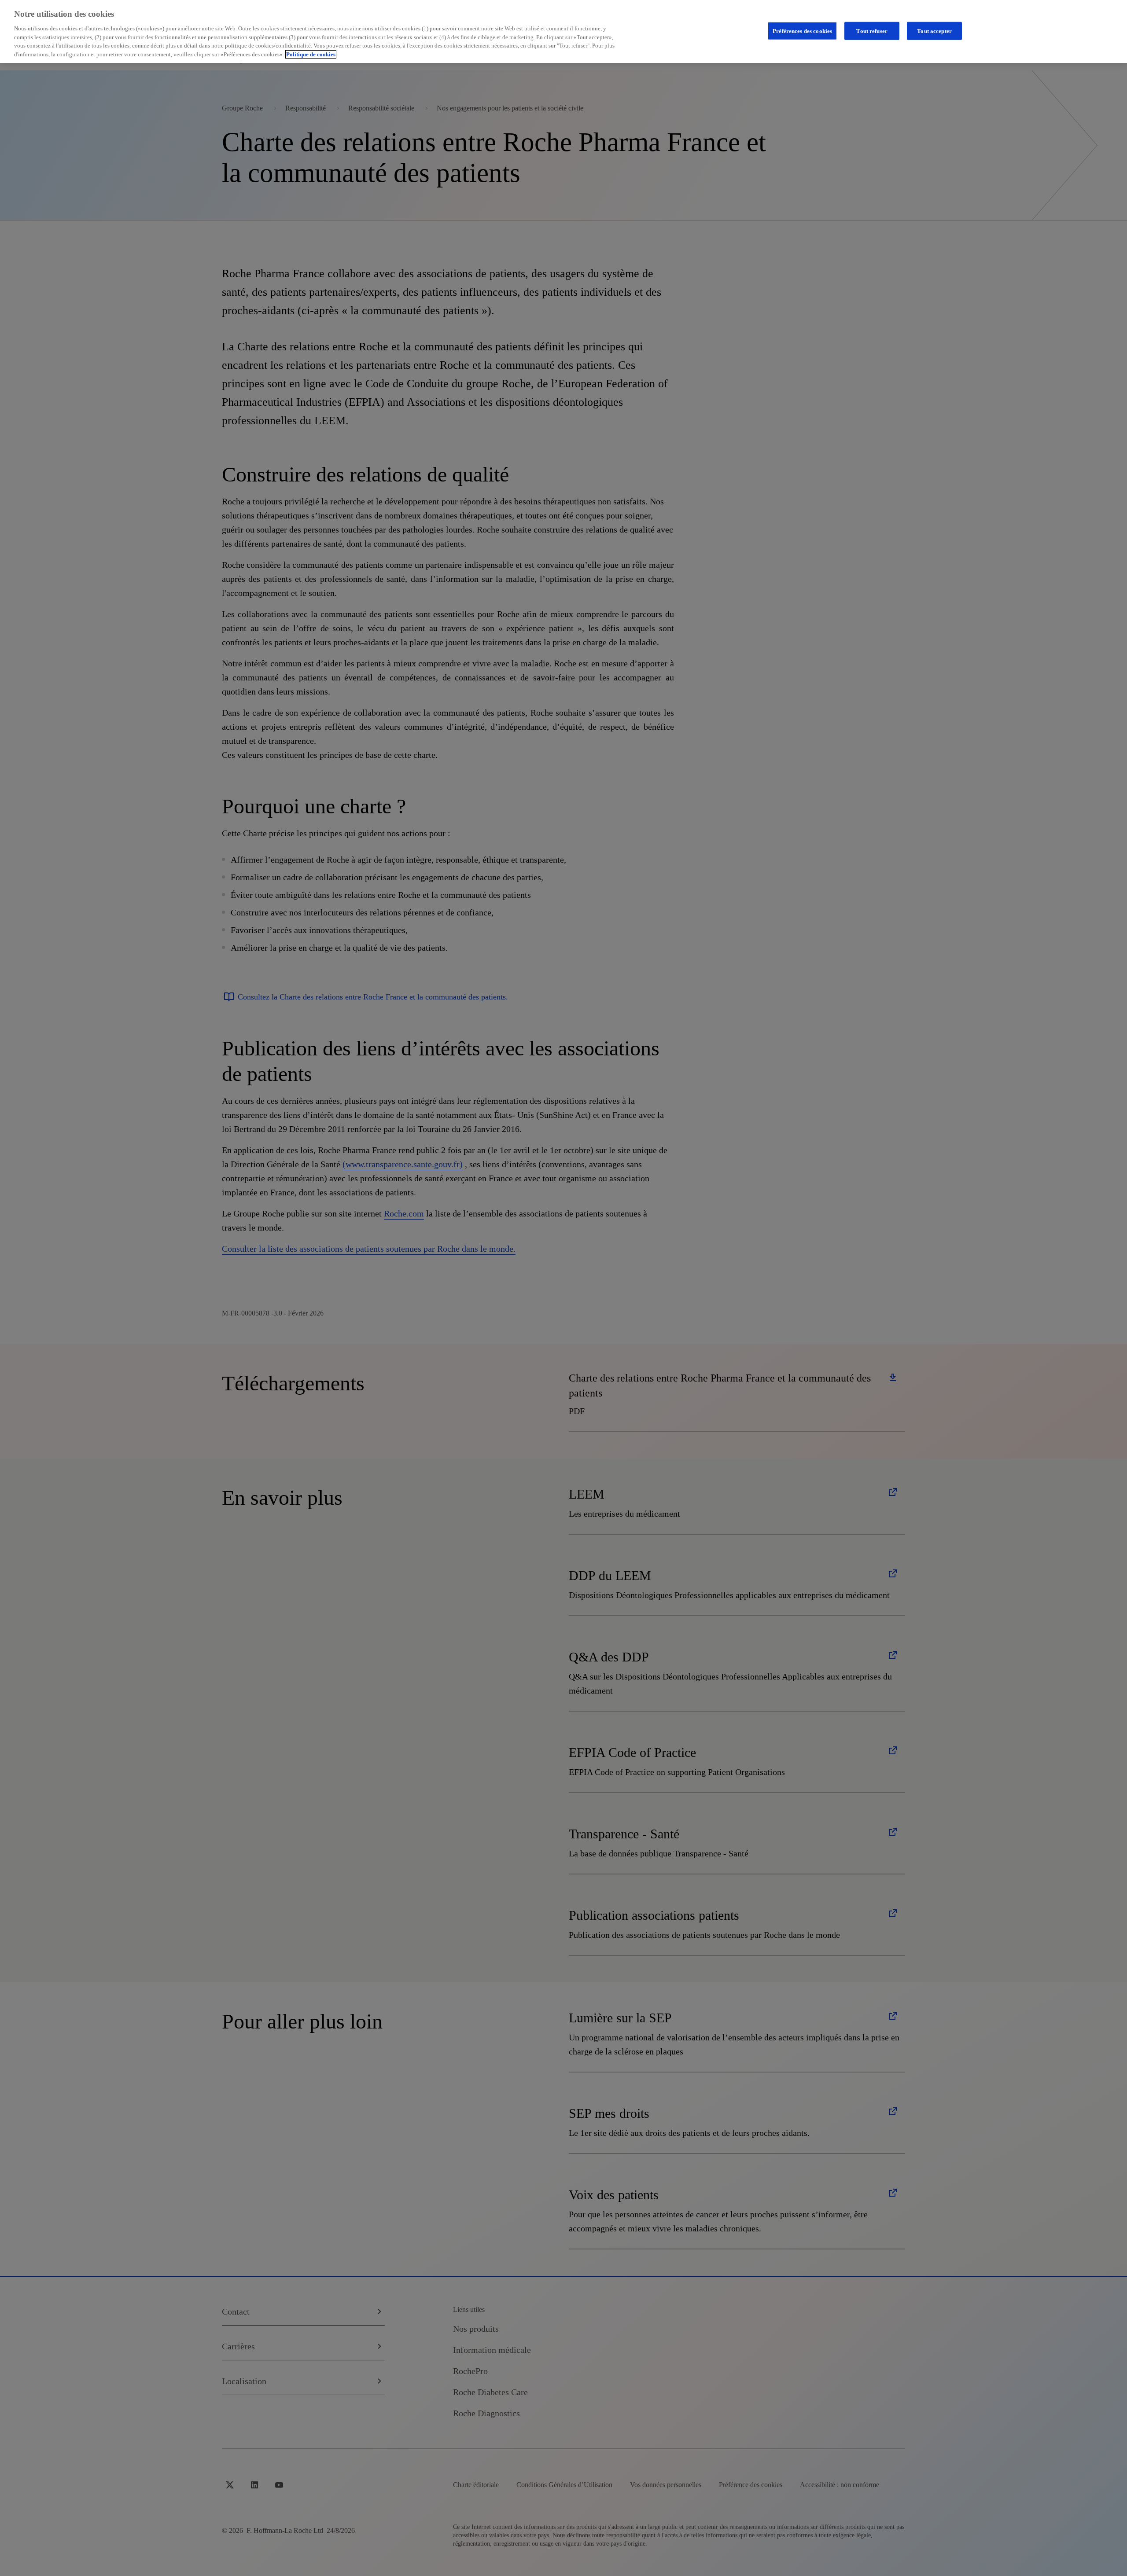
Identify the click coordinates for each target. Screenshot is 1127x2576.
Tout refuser (872, 31)
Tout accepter (934, 31)
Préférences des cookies (802, 31)
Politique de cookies (311, 54)
